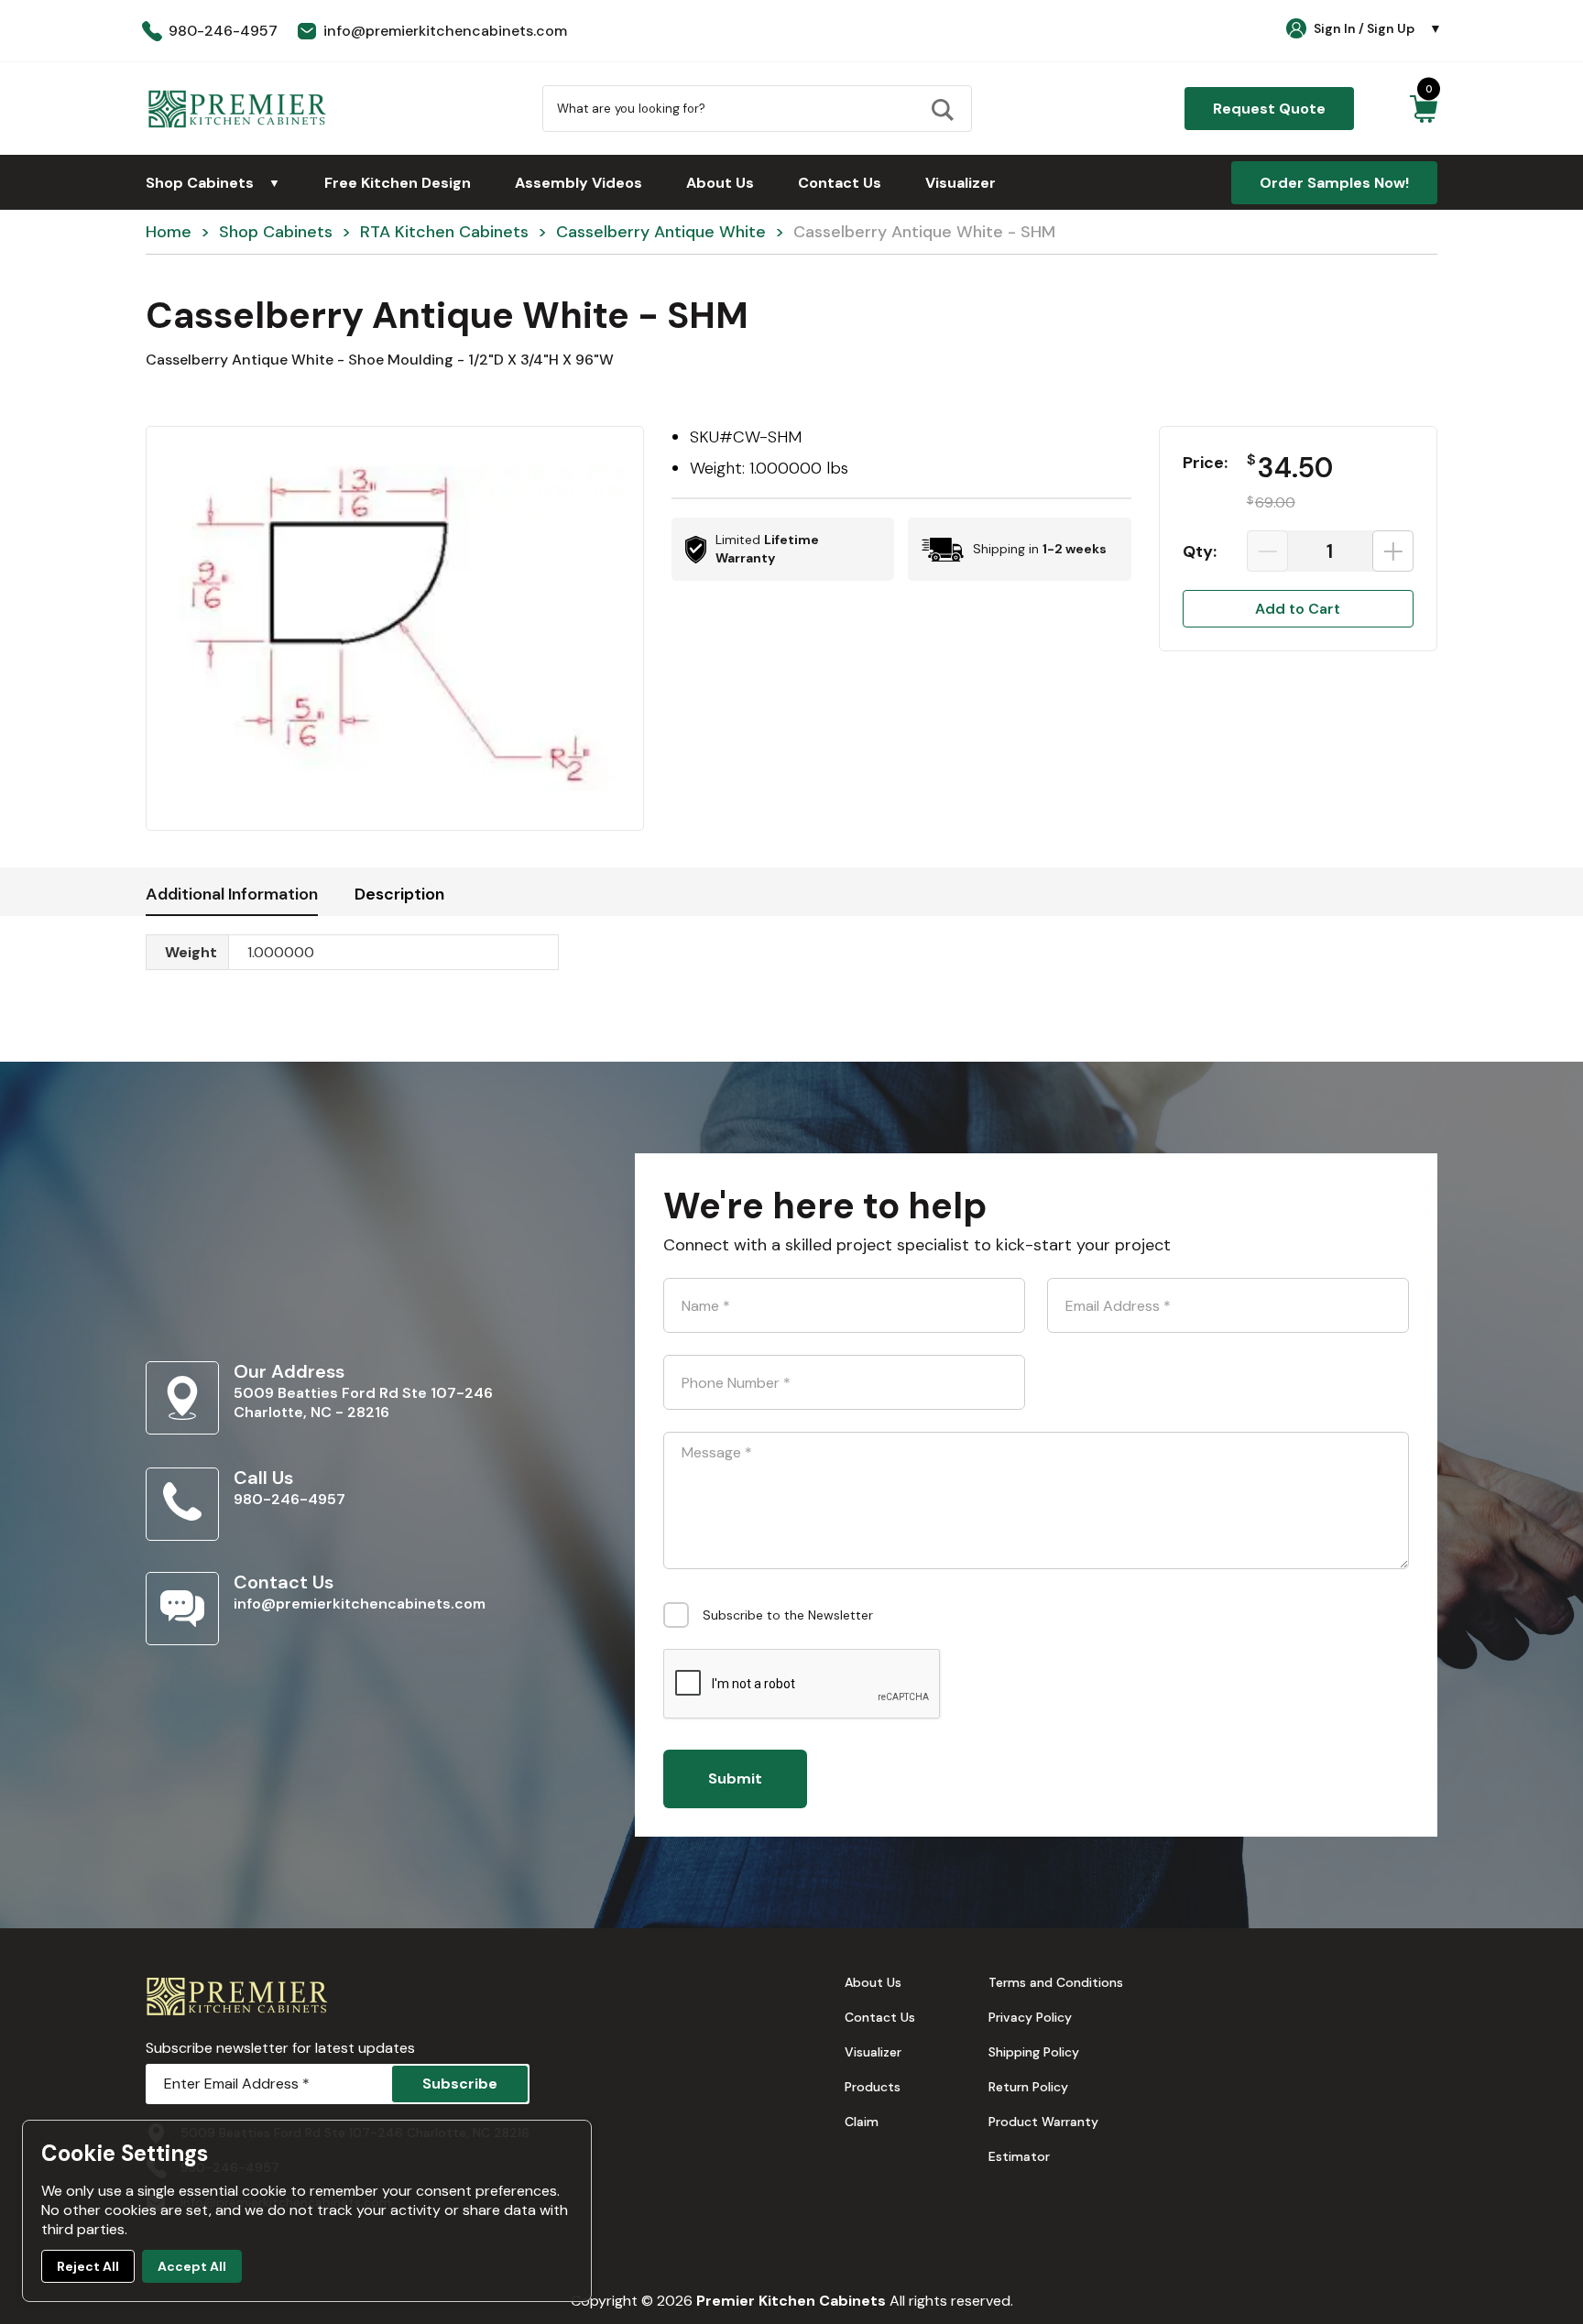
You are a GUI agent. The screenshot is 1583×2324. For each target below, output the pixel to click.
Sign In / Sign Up (1378, 28)
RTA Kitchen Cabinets (444, 232)
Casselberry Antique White (661, 232)
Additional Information (232, 894)
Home (169, 232)
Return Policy (1028, 2087)
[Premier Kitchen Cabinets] (237, 109)
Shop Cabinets (213, 183)
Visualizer (961, 183)
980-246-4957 (289, 1499)
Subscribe (460, 2084)
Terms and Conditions (1056, 1982)
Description (399, 894)
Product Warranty (1043, 2122)
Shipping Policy (1034, 2052)
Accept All (192, 2266)
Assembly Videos (579, 183)
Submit (735, 1778)
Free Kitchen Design (398, 183)
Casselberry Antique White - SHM (924, 232)
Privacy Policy (1030, 2017)
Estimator (1019, 2156)
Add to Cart (1298, 609)
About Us (720, 183)
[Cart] (1423, 109)
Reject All (88, 2266)
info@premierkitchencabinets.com (360, 1604)
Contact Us (840, 183)
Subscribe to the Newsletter (788, 1615)
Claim (862, 2122)
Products (873, 2087)
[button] (395, 628)
